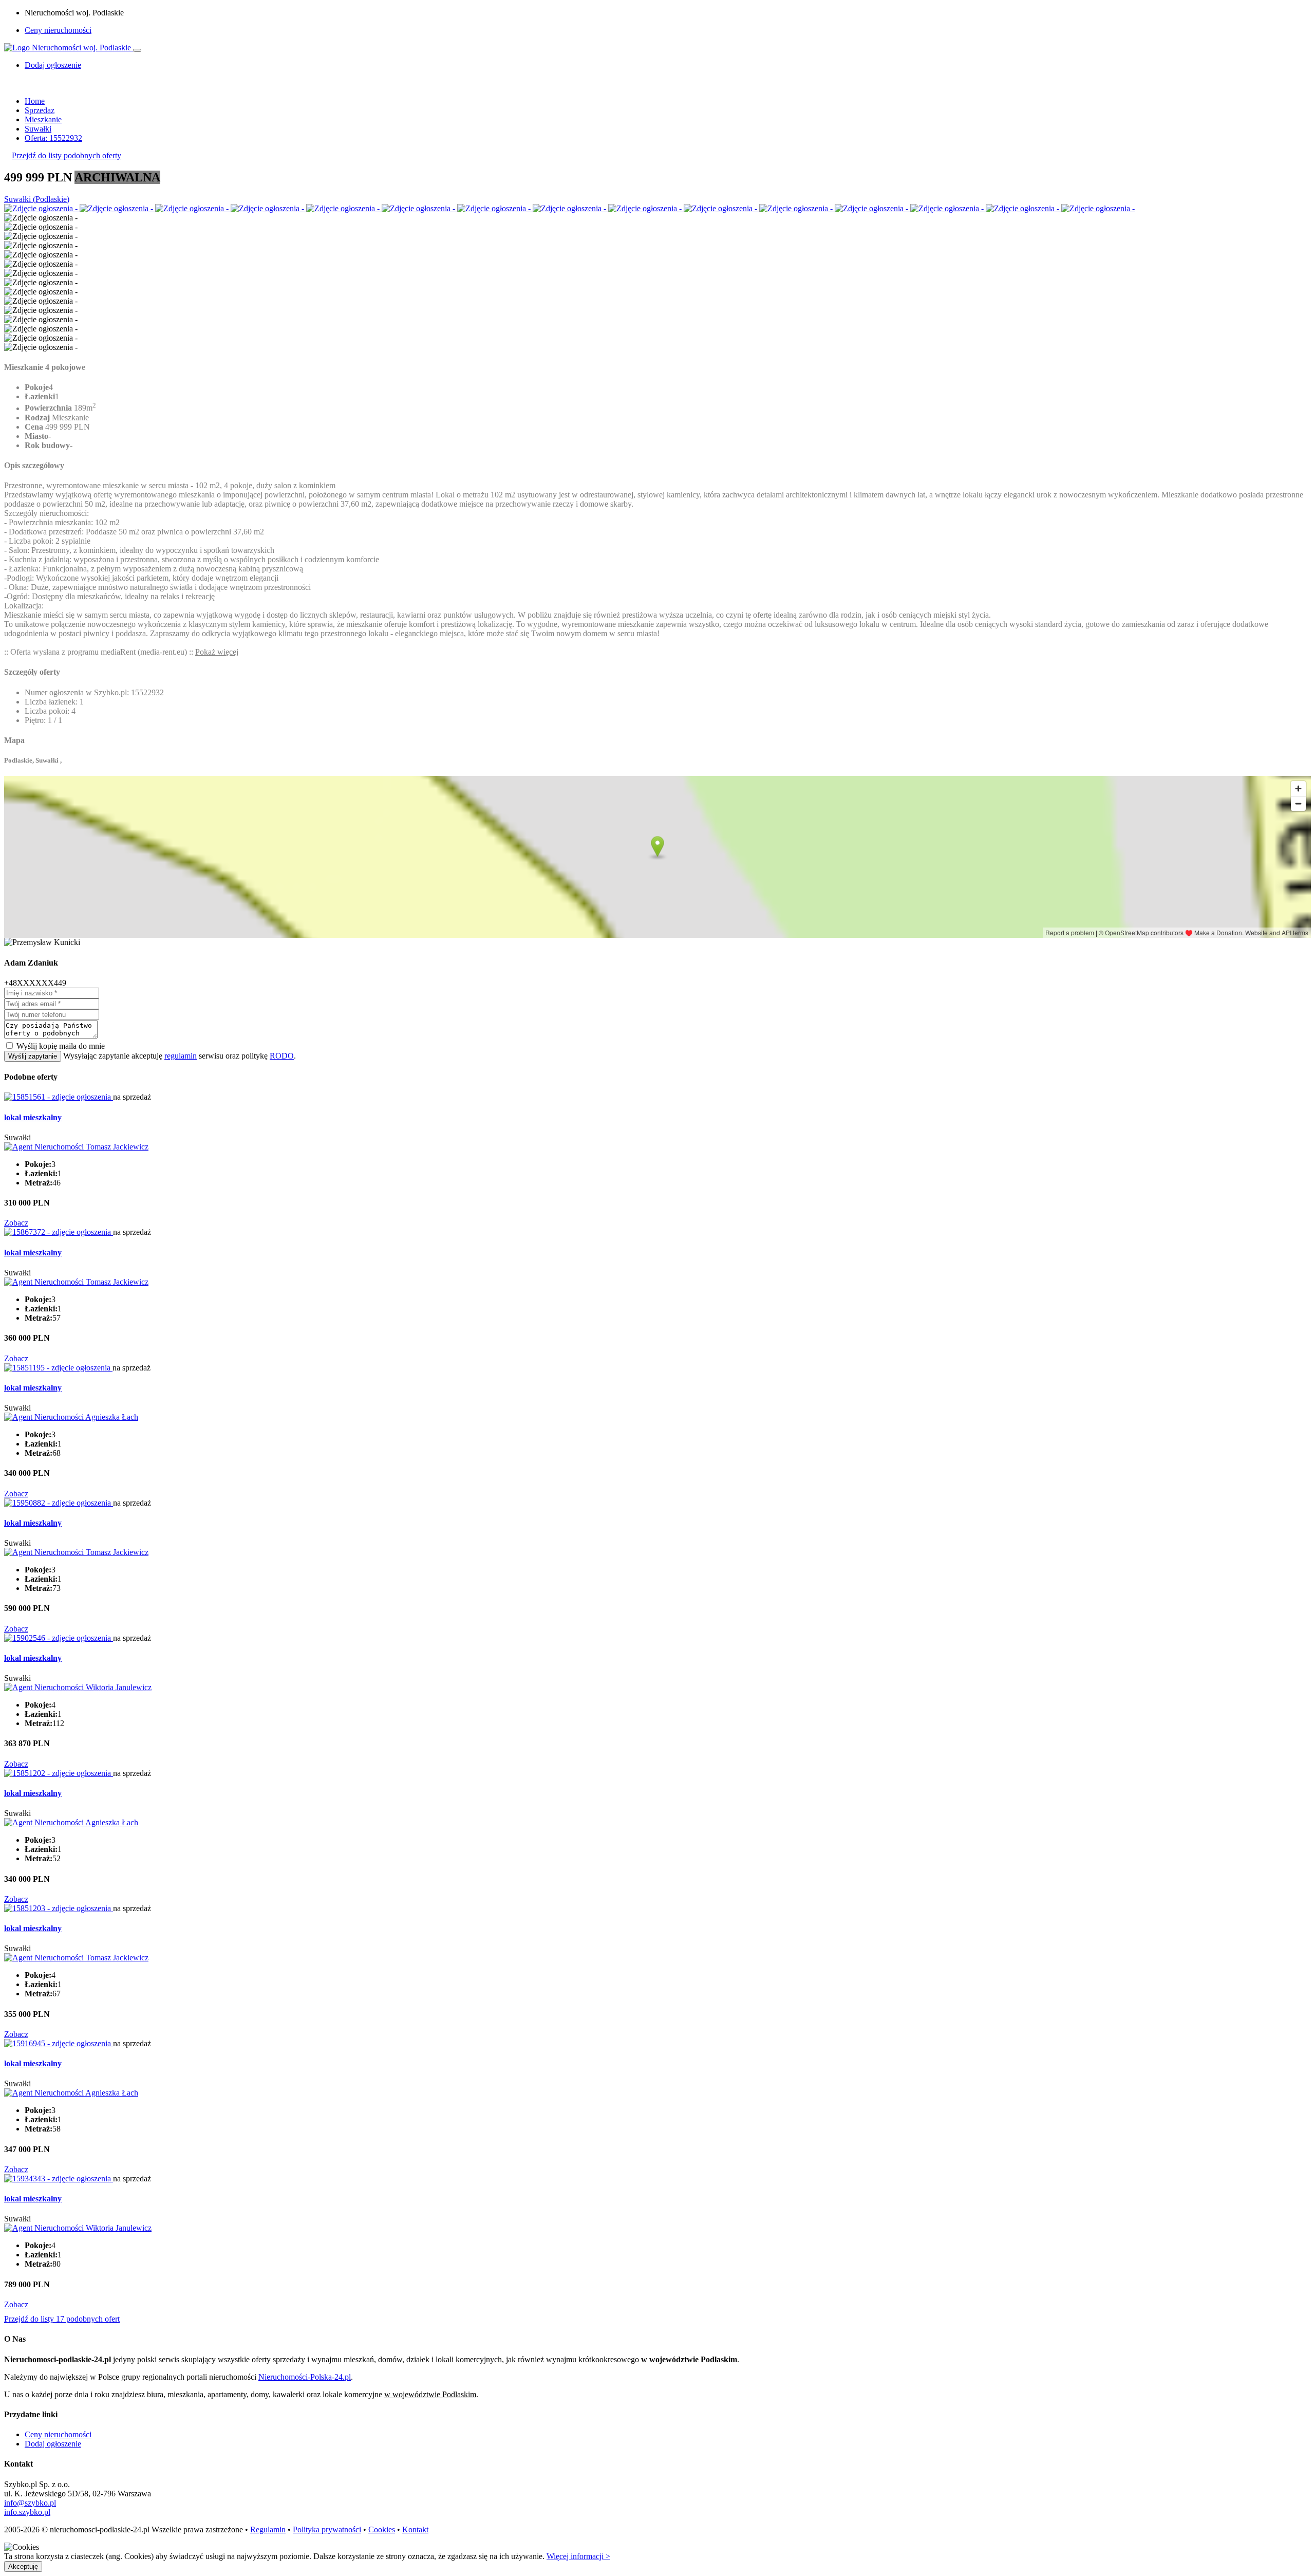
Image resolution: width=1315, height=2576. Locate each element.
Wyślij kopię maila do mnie (61, 1046)
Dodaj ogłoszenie (53, 2444)
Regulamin (268, 2529)
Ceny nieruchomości (58, 30)
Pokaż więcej (217, 652)
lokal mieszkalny (33, 1117)
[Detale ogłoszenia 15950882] (59, 1503)
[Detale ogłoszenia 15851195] (58, 1368)
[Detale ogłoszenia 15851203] (59, 1908)
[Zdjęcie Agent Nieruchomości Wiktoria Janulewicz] (78, 1687)
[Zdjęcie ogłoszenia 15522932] (42, 208)
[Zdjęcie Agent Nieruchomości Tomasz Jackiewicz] (76, 1147)
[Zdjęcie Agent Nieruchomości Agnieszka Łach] (71, 1417)
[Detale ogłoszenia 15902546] (59, 1638)
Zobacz (16, 1223)
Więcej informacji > (578, 2556)
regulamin (181, 1056)
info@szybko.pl (30, 2503)
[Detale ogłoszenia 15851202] (59, 1773)
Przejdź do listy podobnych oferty (67, 155)
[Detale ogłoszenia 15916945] (59, 2043)
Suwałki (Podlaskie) (37, 199)
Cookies (382, 2529)
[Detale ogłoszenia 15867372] (59, 1232)
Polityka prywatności (327, 2529)
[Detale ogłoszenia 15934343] (59, 2179)
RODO (282, 1056)
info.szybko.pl (27, 2512)
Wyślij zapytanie (33, 1056)
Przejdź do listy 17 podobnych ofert (62, 2319)
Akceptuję (23, 2566)
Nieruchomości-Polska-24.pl (305, 2377)
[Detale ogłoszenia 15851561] (59, 1097)
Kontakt (415, 2529)
